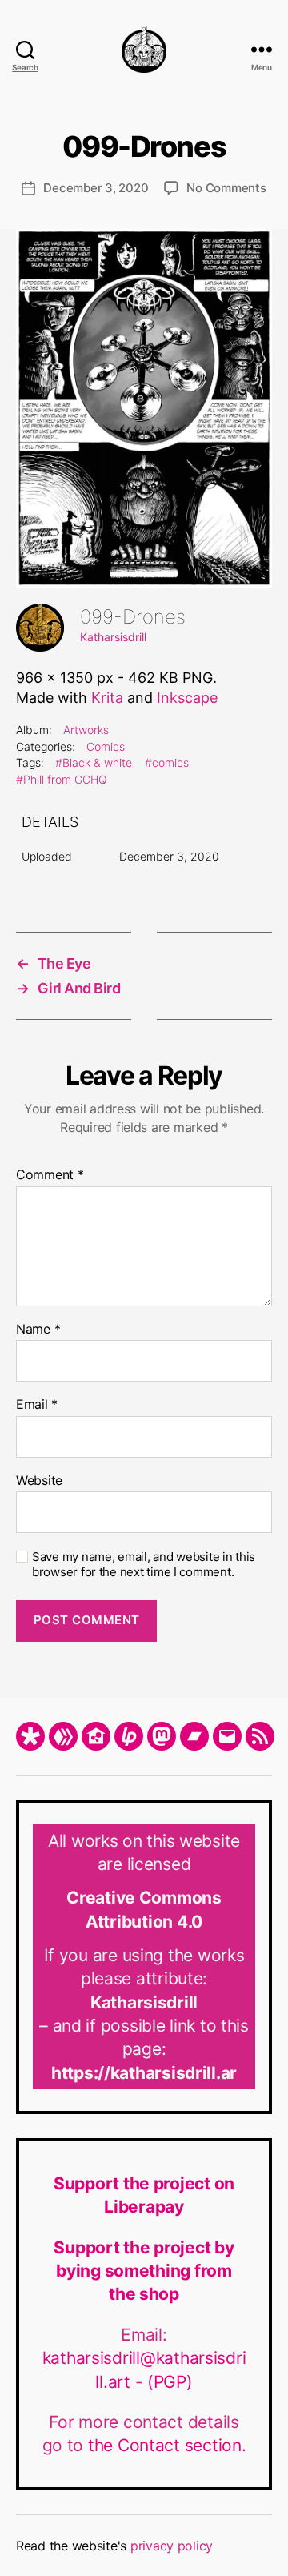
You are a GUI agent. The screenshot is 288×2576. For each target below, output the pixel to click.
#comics (167, 762)
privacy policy (172, 2546)
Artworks (86, 730)
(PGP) (170, 2382)
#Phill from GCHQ (62, 779)
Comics (106, 746)
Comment (50, 1175)
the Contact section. (167, 2445)
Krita (107, 698)
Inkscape (187, 698)
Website (39, 1481)
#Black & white (94, 762)
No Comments (226, 188)
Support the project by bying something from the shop (144, 2271)
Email (37, 1405)
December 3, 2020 (96, 188)
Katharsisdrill (113, 637)
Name (38, 1330)
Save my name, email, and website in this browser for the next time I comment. (144, 1565)
